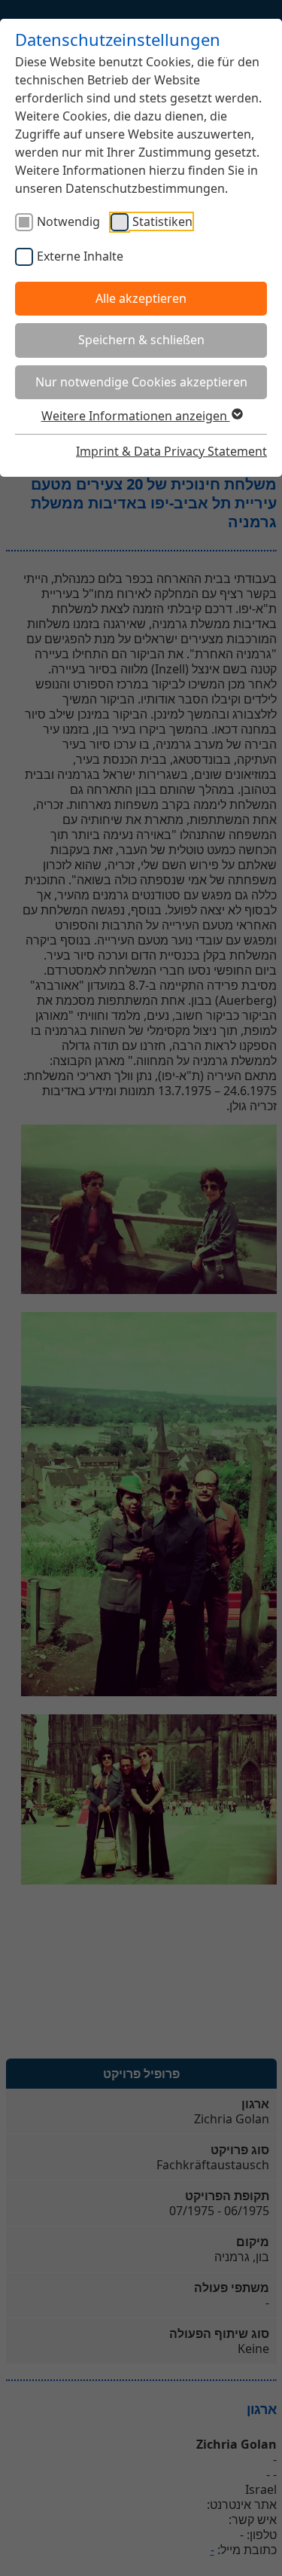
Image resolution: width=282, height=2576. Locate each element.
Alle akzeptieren (141, 298)
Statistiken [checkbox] (162, 221)
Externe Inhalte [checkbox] (80, 256)
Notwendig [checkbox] (68, 221)
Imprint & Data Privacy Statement (171, 451)
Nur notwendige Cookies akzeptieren (141, 382)
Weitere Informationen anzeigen (136, 416)
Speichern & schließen (141, 340)
